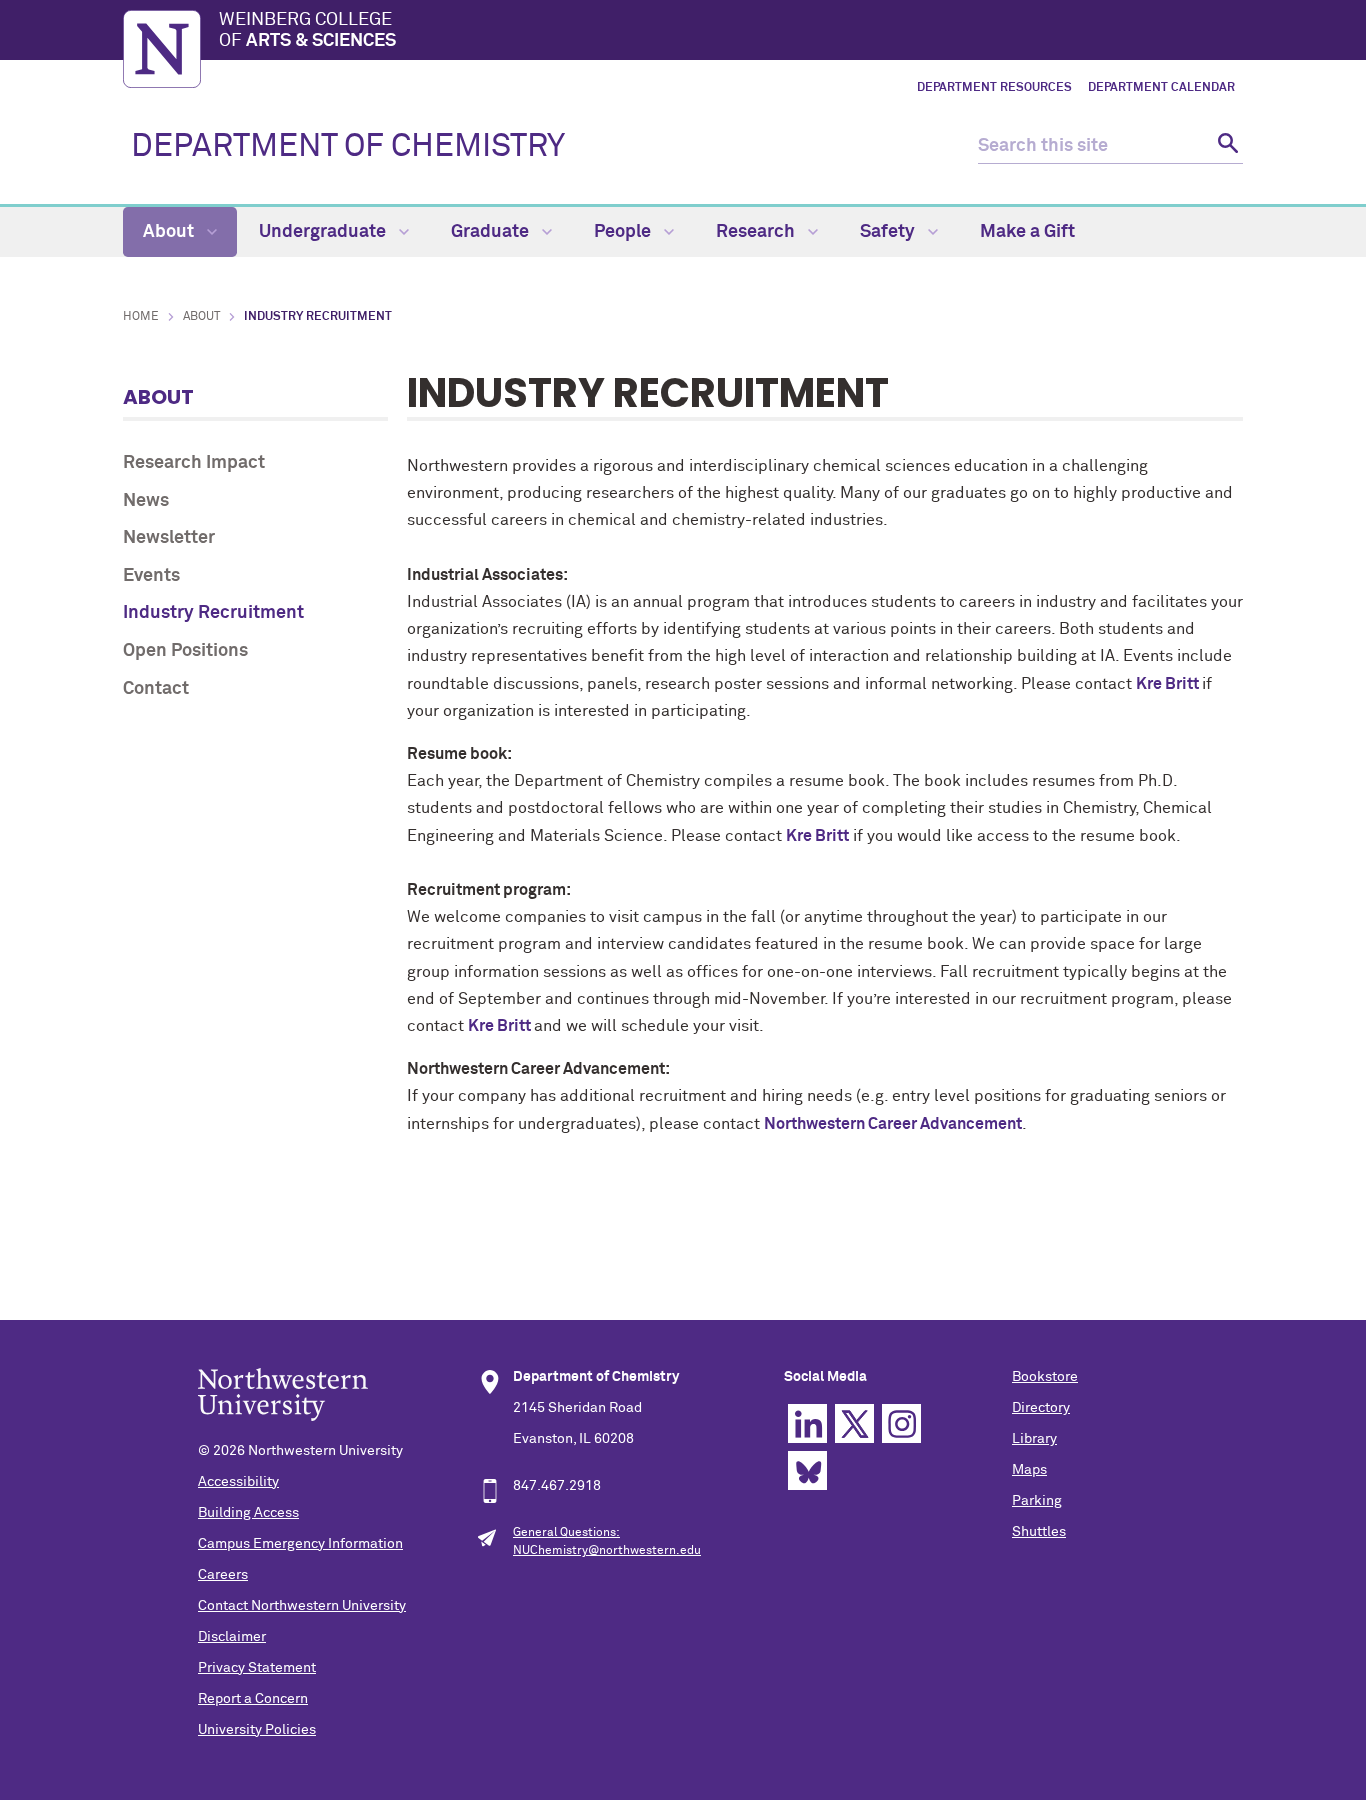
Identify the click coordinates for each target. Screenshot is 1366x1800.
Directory (1041, 1408)
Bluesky (807, 1470)
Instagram (901, 1423)
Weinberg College (307, 31)
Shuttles (1039, 1532)
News (146, 501)
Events (151, 576)
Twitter (854, 1423)
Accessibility (238, 1482)
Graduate (492, 232)
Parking (1037, 1501)
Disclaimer (232, 1637)
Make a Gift (1027, 232)
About (170, 232)
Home (141, 317)
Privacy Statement (257, 1668)
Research (757, 232)
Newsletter (169, 538)
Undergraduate (324, 232)
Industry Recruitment (213, 613)
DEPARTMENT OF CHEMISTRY (348, 147)
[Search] (1225, 146)
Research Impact (194, 463)
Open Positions (185, 651)
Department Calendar (1161, 88)
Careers (223, 1575)
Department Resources (994, 88)
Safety (889, 232)
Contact (156, 689)
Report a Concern (253, 1699)
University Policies (257, 1730)
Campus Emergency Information (300, 1544)
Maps (1029, 1470)
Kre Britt (1169, 684)
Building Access (248, 1513)
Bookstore (1045, 1377)
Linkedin (807, 1423)
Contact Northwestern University (302, 1606)
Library (1034, 1439)
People (624, 232)
